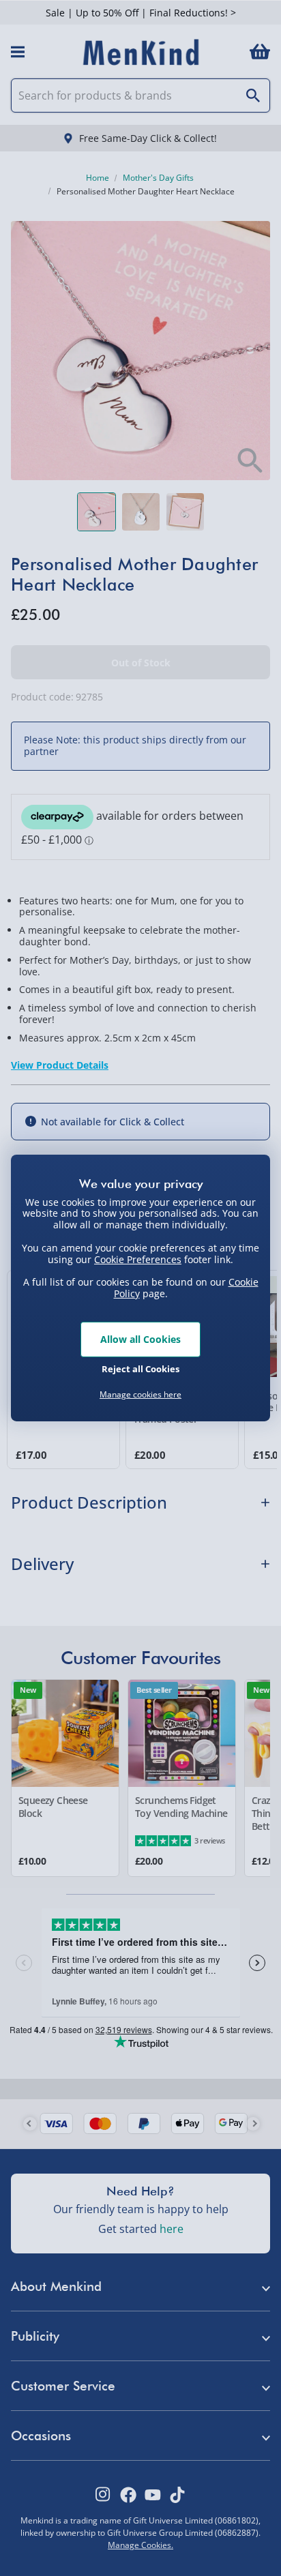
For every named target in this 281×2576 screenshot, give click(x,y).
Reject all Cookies (140, 1369)
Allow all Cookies (140, 1339)
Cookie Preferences (138, 1259)
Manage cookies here (140, 1395)
